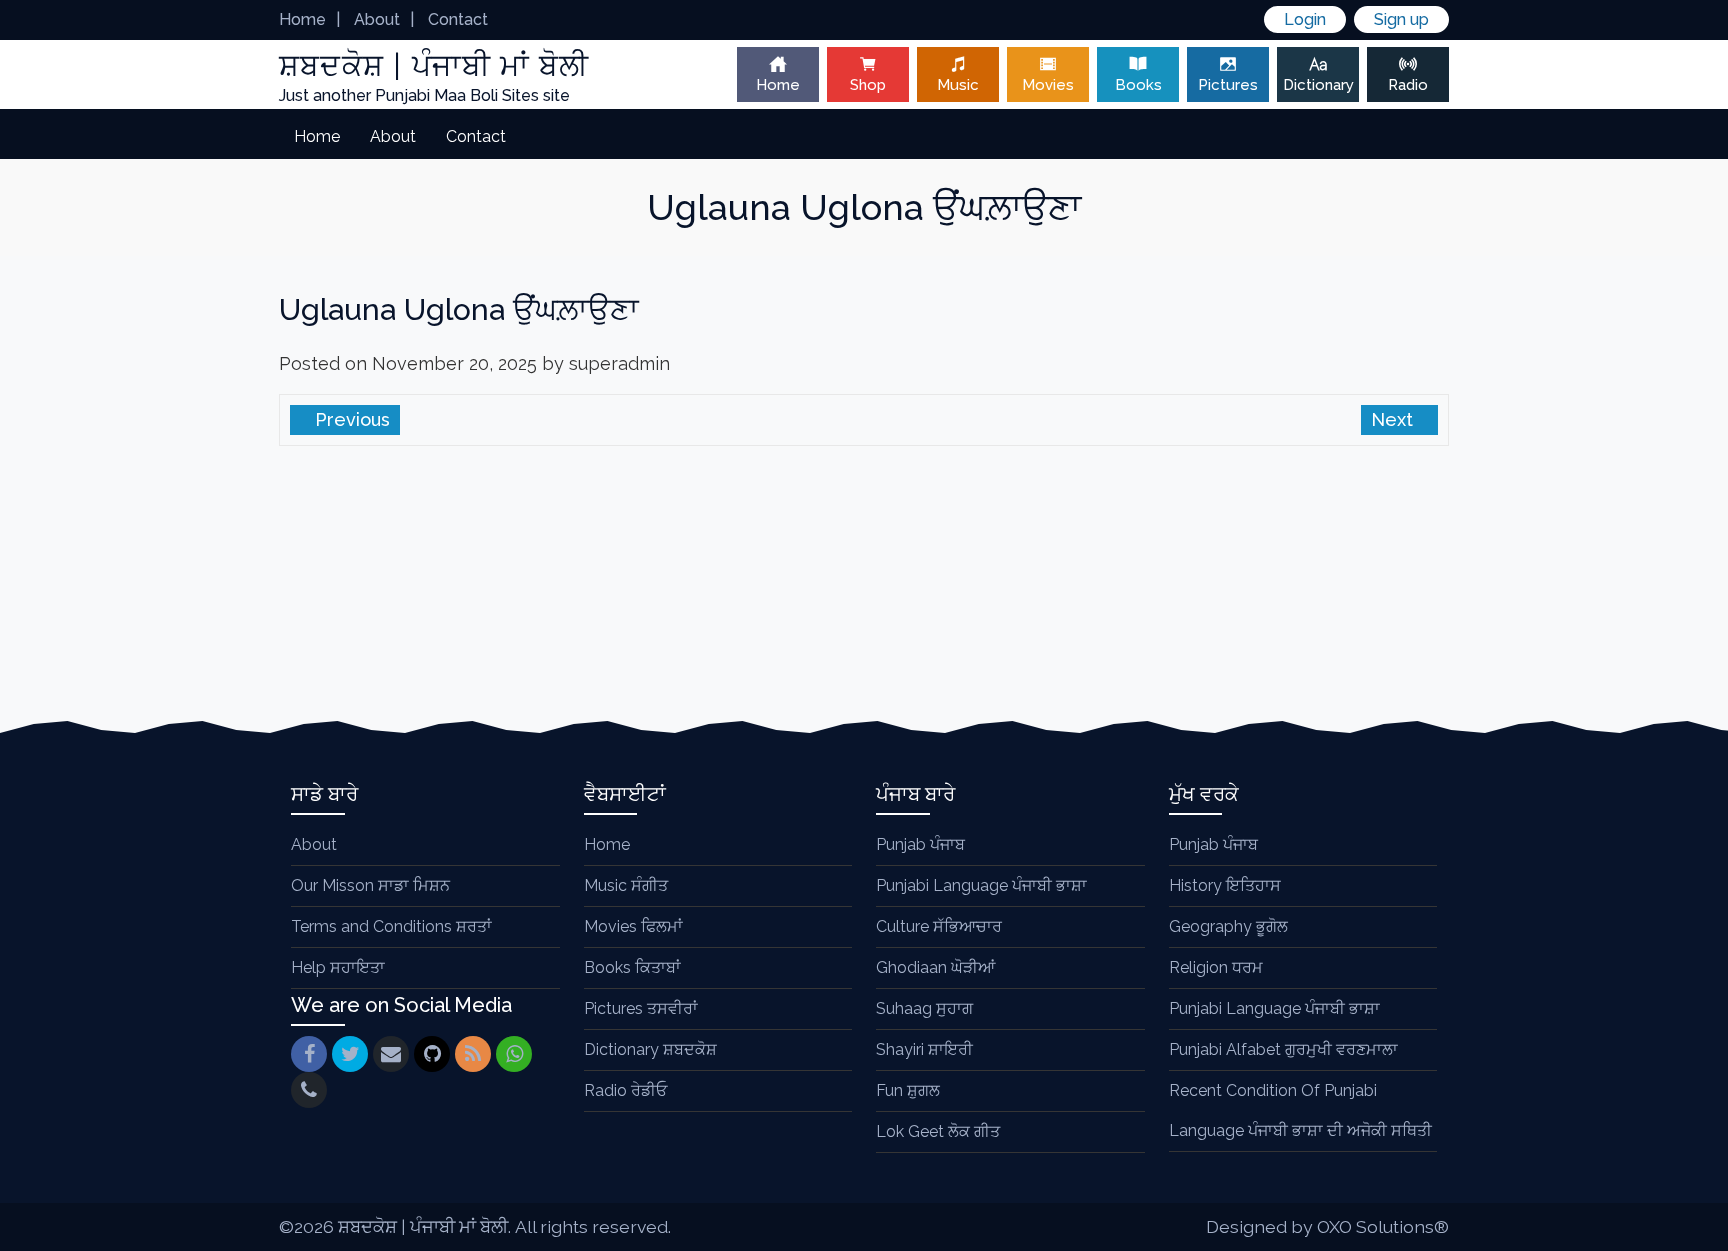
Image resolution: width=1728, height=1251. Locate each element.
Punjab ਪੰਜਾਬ (920, 844)
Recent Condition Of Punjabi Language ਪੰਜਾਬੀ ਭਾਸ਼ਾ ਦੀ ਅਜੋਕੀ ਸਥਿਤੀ (1300, 1110)
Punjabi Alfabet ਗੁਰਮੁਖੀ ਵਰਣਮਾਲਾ (1283, 1049)
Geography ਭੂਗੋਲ (1228, 926)
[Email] (391, 1054)
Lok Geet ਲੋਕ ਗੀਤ (938, 1131)
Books (1138, 85)
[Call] (309, 1090)
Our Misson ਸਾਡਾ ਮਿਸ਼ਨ (370, 885)
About (377, 19)
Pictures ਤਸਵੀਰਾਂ (641, 1008)
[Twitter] (350, 1054)
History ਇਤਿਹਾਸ (1225, 885)
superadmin (619, 363)
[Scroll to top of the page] (1698, 1236)
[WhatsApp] (514, 1054)
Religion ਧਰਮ (1216, 967)
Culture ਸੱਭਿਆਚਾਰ (939, 926)
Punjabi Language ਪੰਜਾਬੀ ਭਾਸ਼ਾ (981, 885)
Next (1394, 419)
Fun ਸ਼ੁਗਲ (908, 1090)
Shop (868, 85)
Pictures (1228, 85)
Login (1305, 19)
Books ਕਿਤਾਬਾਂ (632, 967)
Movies (1048, 85)
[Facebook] (309, 1054)
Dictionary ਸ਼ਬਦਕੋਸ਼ (650, 1049)
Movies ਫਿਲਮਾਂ (633, 926)
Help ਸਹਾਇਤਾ (338, 967)
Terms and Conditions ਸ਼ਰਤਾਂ (391, 926)
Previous (350, 419)
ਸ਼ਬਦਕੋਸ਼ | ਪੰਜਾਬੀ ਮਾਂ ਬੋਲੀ (423, 1226)
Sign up (1401, 19)
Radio (1408, 85)
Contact (458, 19)
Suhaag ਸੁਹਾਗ (924, 1008)
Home (302, 19)
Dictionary (1318, 85)
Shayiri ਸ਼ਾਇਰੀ (924, 1049)
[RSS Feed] (473, 1054)
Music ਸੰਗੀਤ (626, 885)
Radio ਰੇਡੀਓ (625, 1090)
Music (958, 85)
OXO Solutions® (1383, 1226)
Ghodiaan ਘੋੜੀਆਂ (935, 967)
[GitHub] (432, 1054)
